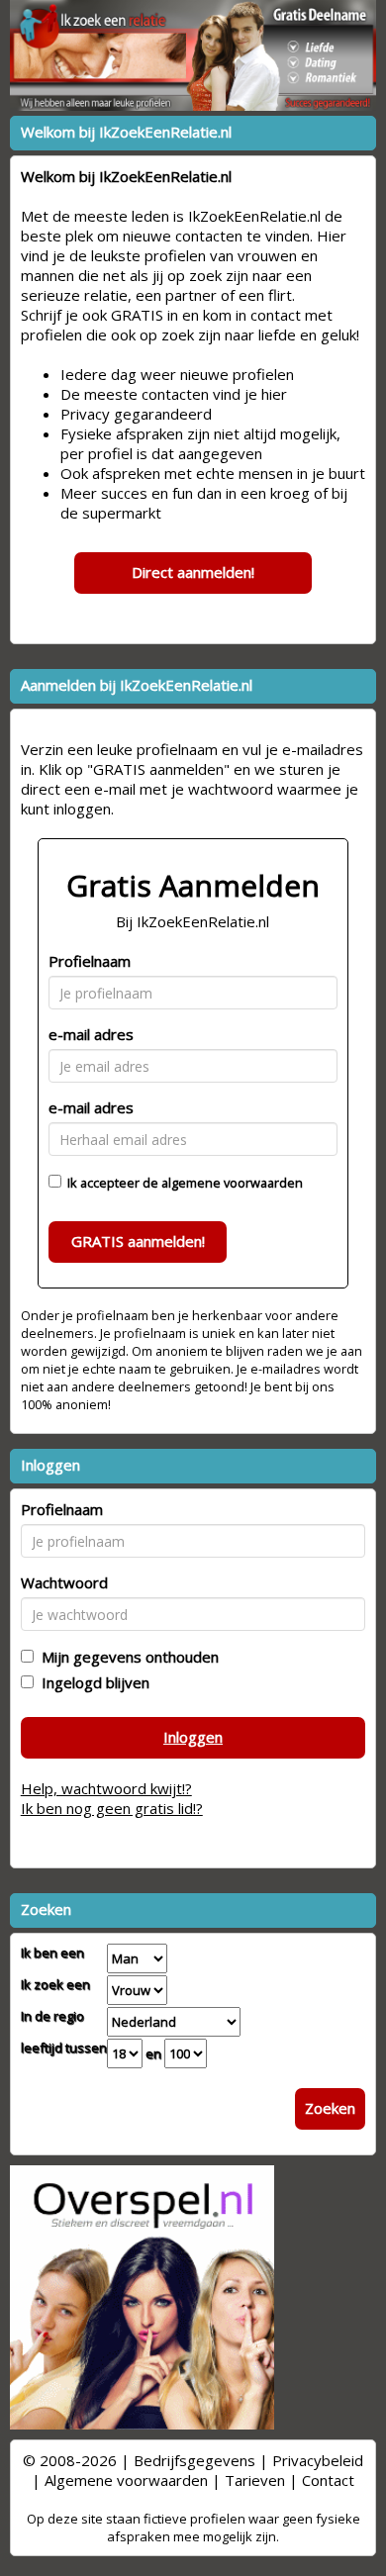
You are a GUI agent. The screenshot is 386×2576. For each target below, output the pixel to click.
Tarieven (255, 2480)
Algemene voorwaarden (126, 2480)
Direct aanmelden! (193, 572)
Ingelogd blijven (92, 1682)
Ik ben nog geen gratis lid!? (112, 1808)
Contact (328, 2480)
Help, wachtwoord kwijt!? (106, 1788)
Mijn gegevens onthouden (126, 1657)
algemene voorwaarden (232, 1183)
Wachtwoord (64, 1582)
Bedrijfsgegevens (194, 2460)
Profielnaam (90, 961)
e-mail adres (91, 1034)
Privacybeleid (318, 2460)
